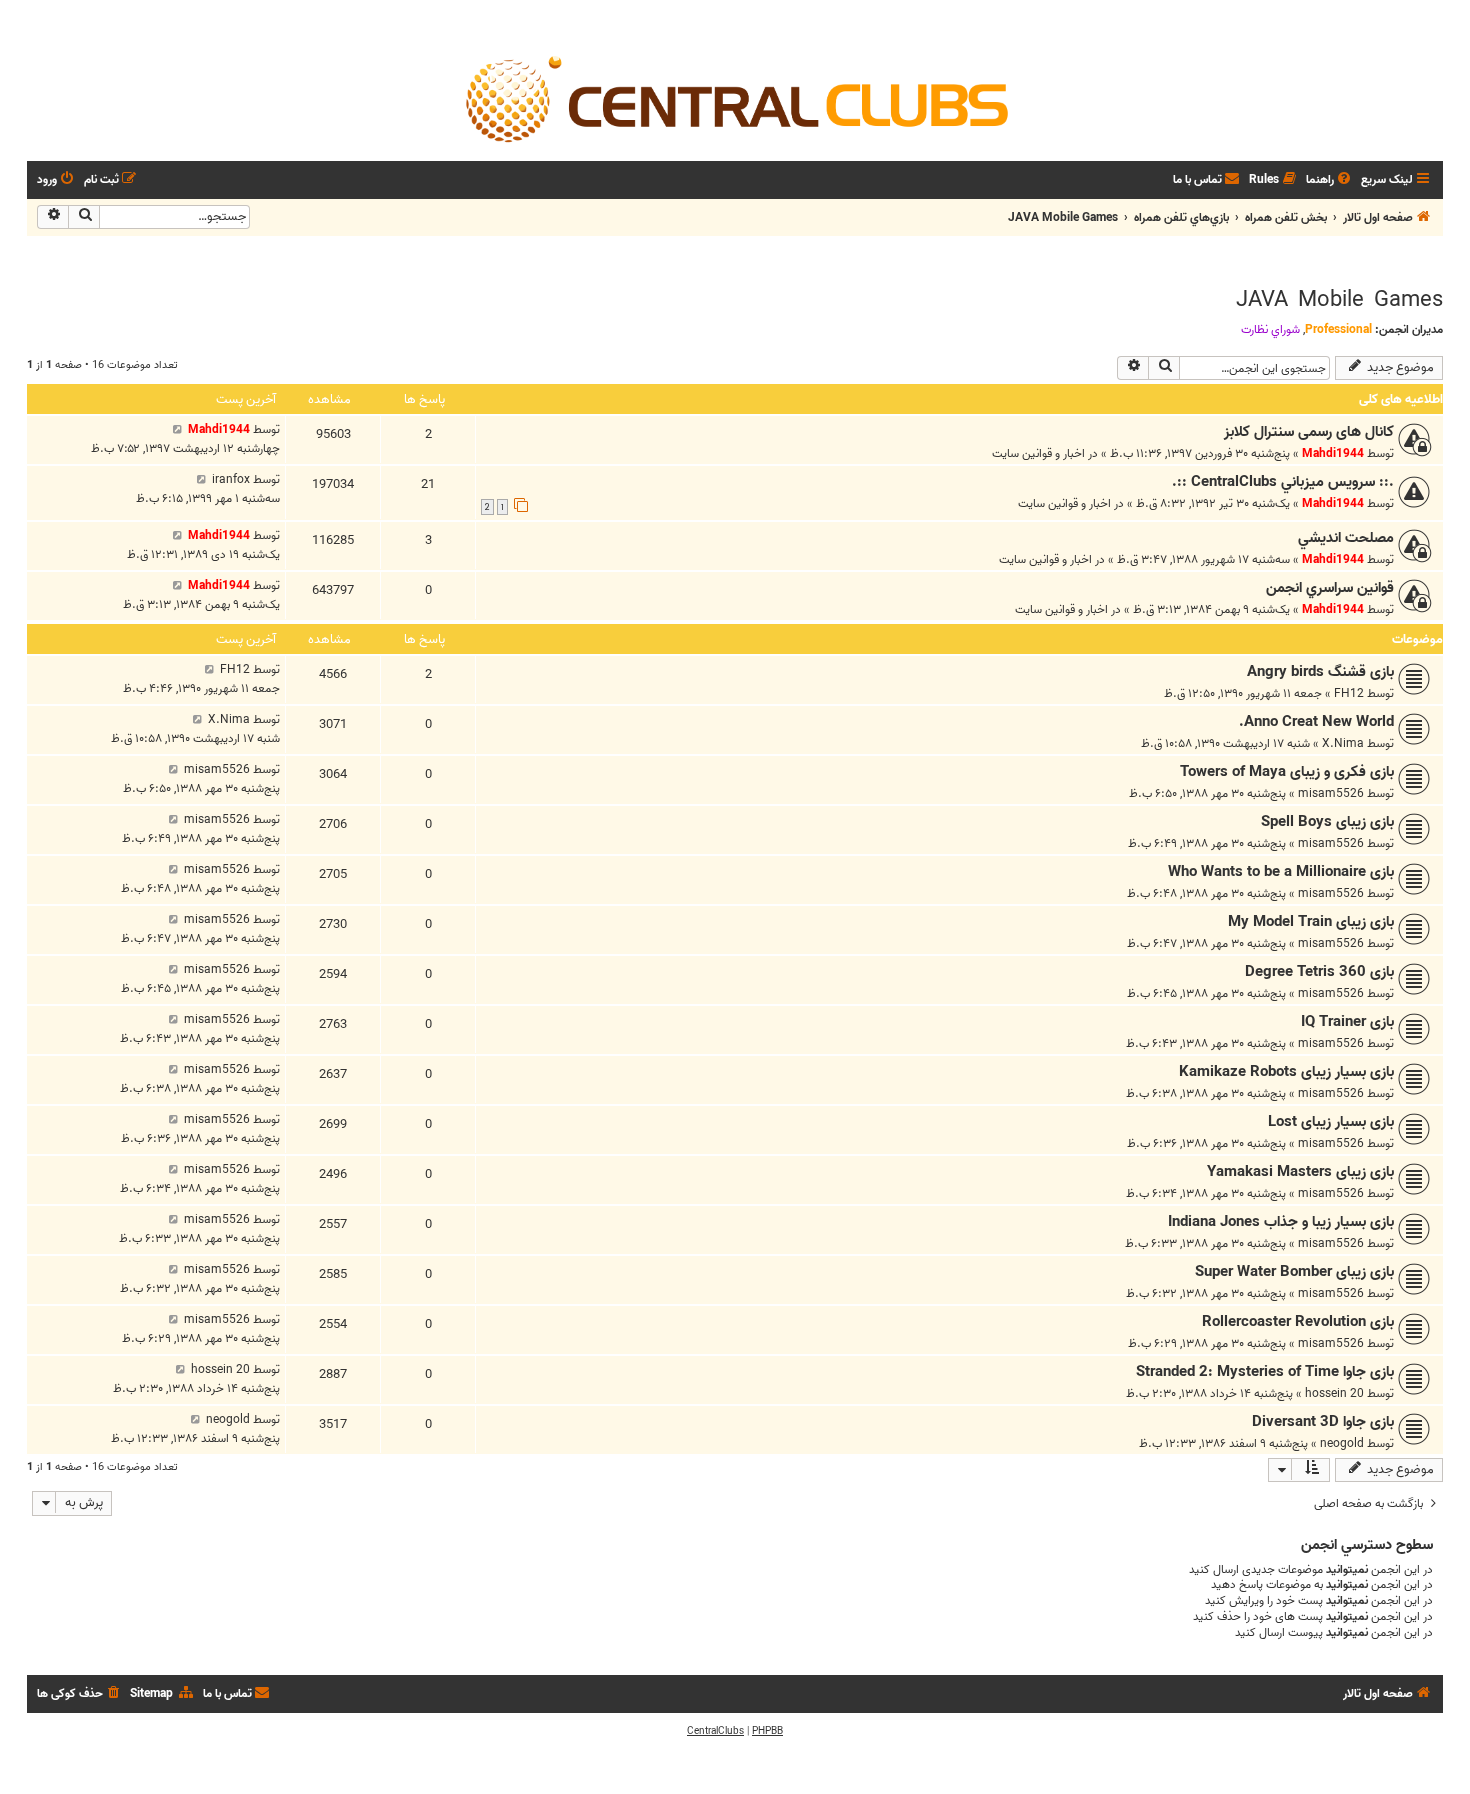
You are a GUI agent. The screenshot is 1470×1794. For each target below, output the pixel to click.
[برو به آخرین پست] (177, 429)
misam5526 (1331, 793)
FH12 (1349, 693)
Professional (1338, 329)
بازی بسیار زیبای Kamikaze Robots (1286, 1072)
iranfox (231, 479)
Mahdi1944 (1333, 453)
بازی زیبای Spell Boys (1327, 822)
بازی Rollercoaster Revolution (1298, 1322)
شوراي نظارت (1270, 330)
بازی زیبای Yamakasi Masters (1300, 1172)
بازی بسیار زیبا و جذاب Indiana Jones (1281, 1222)
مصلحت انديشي (1346, 538)
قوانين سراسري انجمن (1330, 588)
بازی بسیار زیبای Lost (1331, 1122)
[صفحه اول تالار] (735, 98)
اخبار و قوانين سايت (1038, 453)
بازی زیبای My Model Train (1311, 922)
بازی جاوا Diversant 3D (1323, 1422)
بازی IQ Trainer (1347, 1022)
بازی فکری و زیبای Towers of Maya (1287, 772)
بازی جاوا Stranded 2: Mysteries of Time (1265, 1372)
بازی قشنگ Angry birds (1320, 672)
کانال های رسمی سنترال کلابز (1309, 432)
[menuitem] (1330, 180)
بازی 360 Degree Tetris (1319, 972)
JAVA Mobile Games (1339, 300)
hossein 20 (1334, 1393)
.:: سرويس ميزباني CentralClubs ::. (1283, 482)
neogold (1342, 1443)
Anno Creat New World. (1316, 722)
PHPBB (767, 1731)
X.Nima (1343, 743)
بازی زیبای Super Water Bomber (1294, 1272)
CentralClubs (715, 1731)
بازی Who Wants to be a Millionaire (1281, 872)
